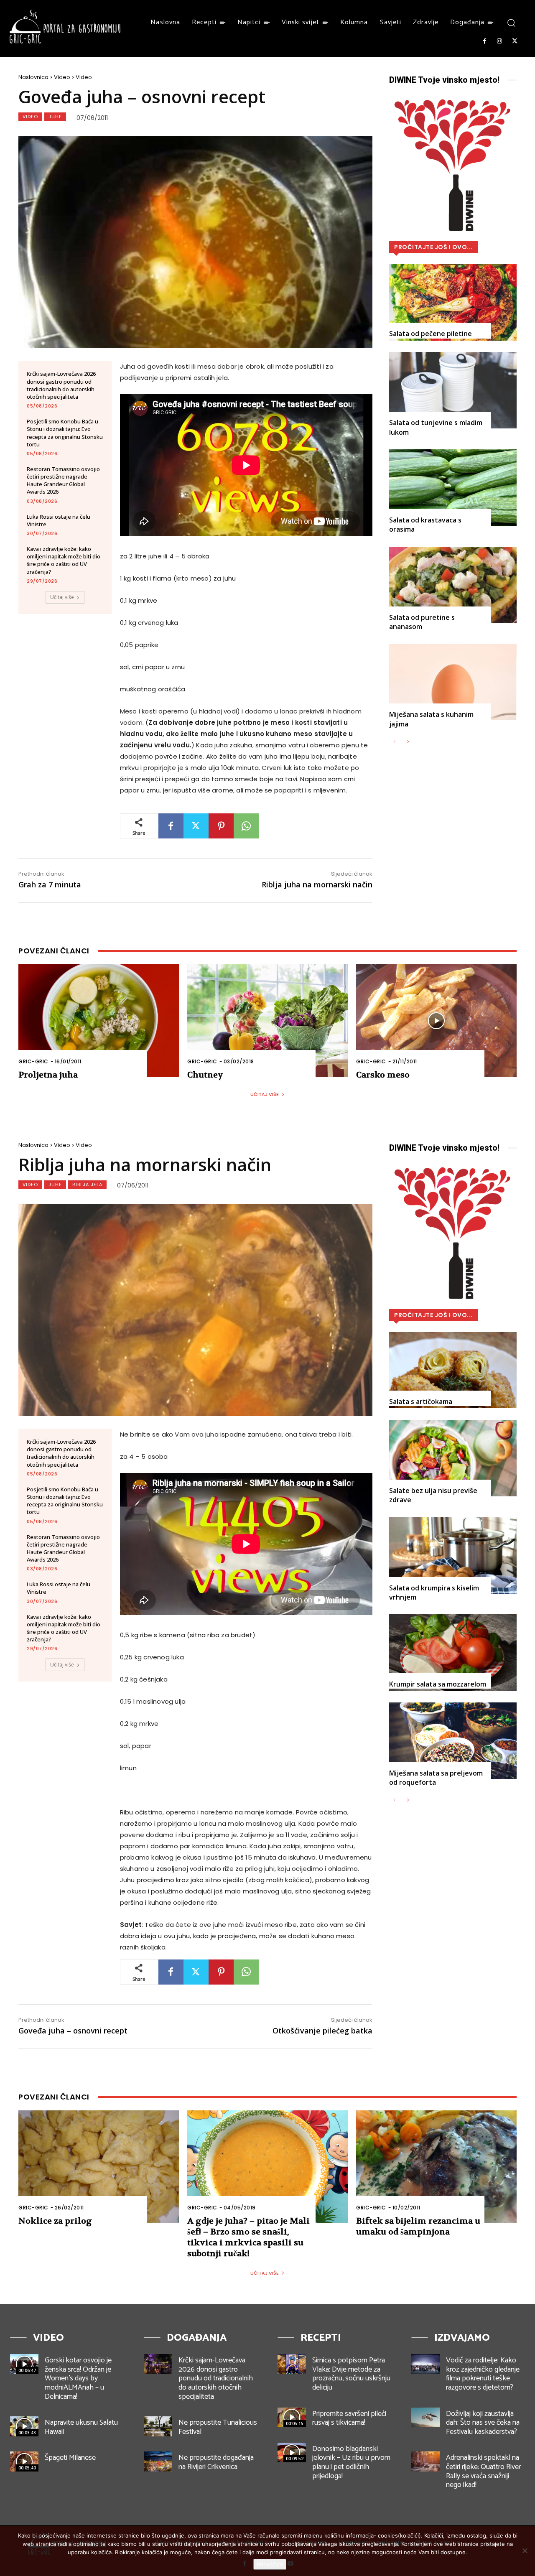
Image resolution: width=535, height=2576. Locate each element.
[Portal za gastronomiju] (65, 27)
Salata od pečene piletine (431, 334)
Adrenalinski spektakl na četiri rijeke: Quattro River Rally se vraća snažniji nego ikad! (483, 2471)
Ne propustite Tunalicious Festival (218, 2427)
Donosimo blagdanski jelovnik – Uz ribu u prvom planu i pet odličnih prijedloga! (351, 2463)
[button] (511, 22)
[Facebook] (484, 41)
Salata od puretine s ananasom (422, 622)
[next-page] (408, 742)
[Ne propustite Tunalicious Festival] (158, 2426)
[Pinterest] (221, 826)
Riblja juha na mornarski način (317, 884)
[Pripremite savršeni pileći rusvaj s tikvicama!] (292, 2418)
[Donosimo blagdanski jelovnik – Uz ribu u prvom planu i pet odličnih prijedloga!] (292, 2453)
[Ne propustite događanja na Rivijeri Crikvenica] (158, 2461)
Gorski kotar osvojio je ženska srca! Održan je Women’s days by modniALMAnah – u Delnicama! (78, 2378)
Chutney (205, 1075)
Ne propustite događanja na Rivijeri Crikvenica (216, 2462)
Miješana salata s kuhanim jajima (431, 719)
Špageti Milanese (70, 2458)
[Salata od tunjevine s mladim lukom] (453, 390)
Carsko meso (383, 1075)
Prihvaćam (270, 2564)
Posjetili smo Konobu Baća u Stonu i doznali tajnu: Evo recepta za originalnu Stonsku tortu (65, 433)
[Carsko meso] (436, 1020)
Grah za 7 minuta (50, 884)
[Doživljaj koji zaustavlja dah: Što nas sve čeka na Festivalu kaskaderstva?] (425, 2418)
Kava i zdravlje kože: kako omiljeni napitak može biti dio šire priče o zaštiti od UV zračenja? (64, 560)
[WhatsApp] (246, 826)
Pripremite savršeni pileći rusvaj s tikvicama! (349, 2418)
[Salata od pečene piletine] (453, 302)
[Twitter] (515, 41)
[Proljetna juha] (99, 1020)
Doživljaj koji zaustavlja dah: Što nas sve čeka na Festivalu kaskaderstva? (483, 2423)
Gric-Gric (33, 1061)
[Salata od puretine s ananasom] (453, 585)
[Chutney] (267, 1020)
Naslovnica (33, 77)
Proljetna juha (48, 1075)
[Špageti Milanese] (24, 2461)
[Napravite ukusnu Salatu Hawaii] (24, 2426)
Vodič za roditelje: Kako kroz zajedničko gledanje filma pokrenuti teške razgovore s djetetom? (483, 2374)
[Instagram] (499, 41)
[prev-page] (394, 742)
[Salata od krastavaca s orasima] (453, 488)
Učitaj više (62, 597)
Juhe (55, 117)
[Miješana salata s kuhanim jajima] (453, 682)
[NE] (525, 2551)
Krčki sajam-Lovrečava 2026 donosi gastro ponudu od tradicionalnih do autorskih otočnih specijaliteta (61, 385)
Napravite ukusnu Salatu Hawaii (81, 2427)
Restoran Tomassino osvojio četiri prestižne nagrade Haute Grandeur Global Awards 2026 (63, 480)
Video (62, 77)
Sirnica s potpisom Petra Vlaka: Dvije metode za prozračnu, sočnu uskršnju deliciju (351, 2374)
